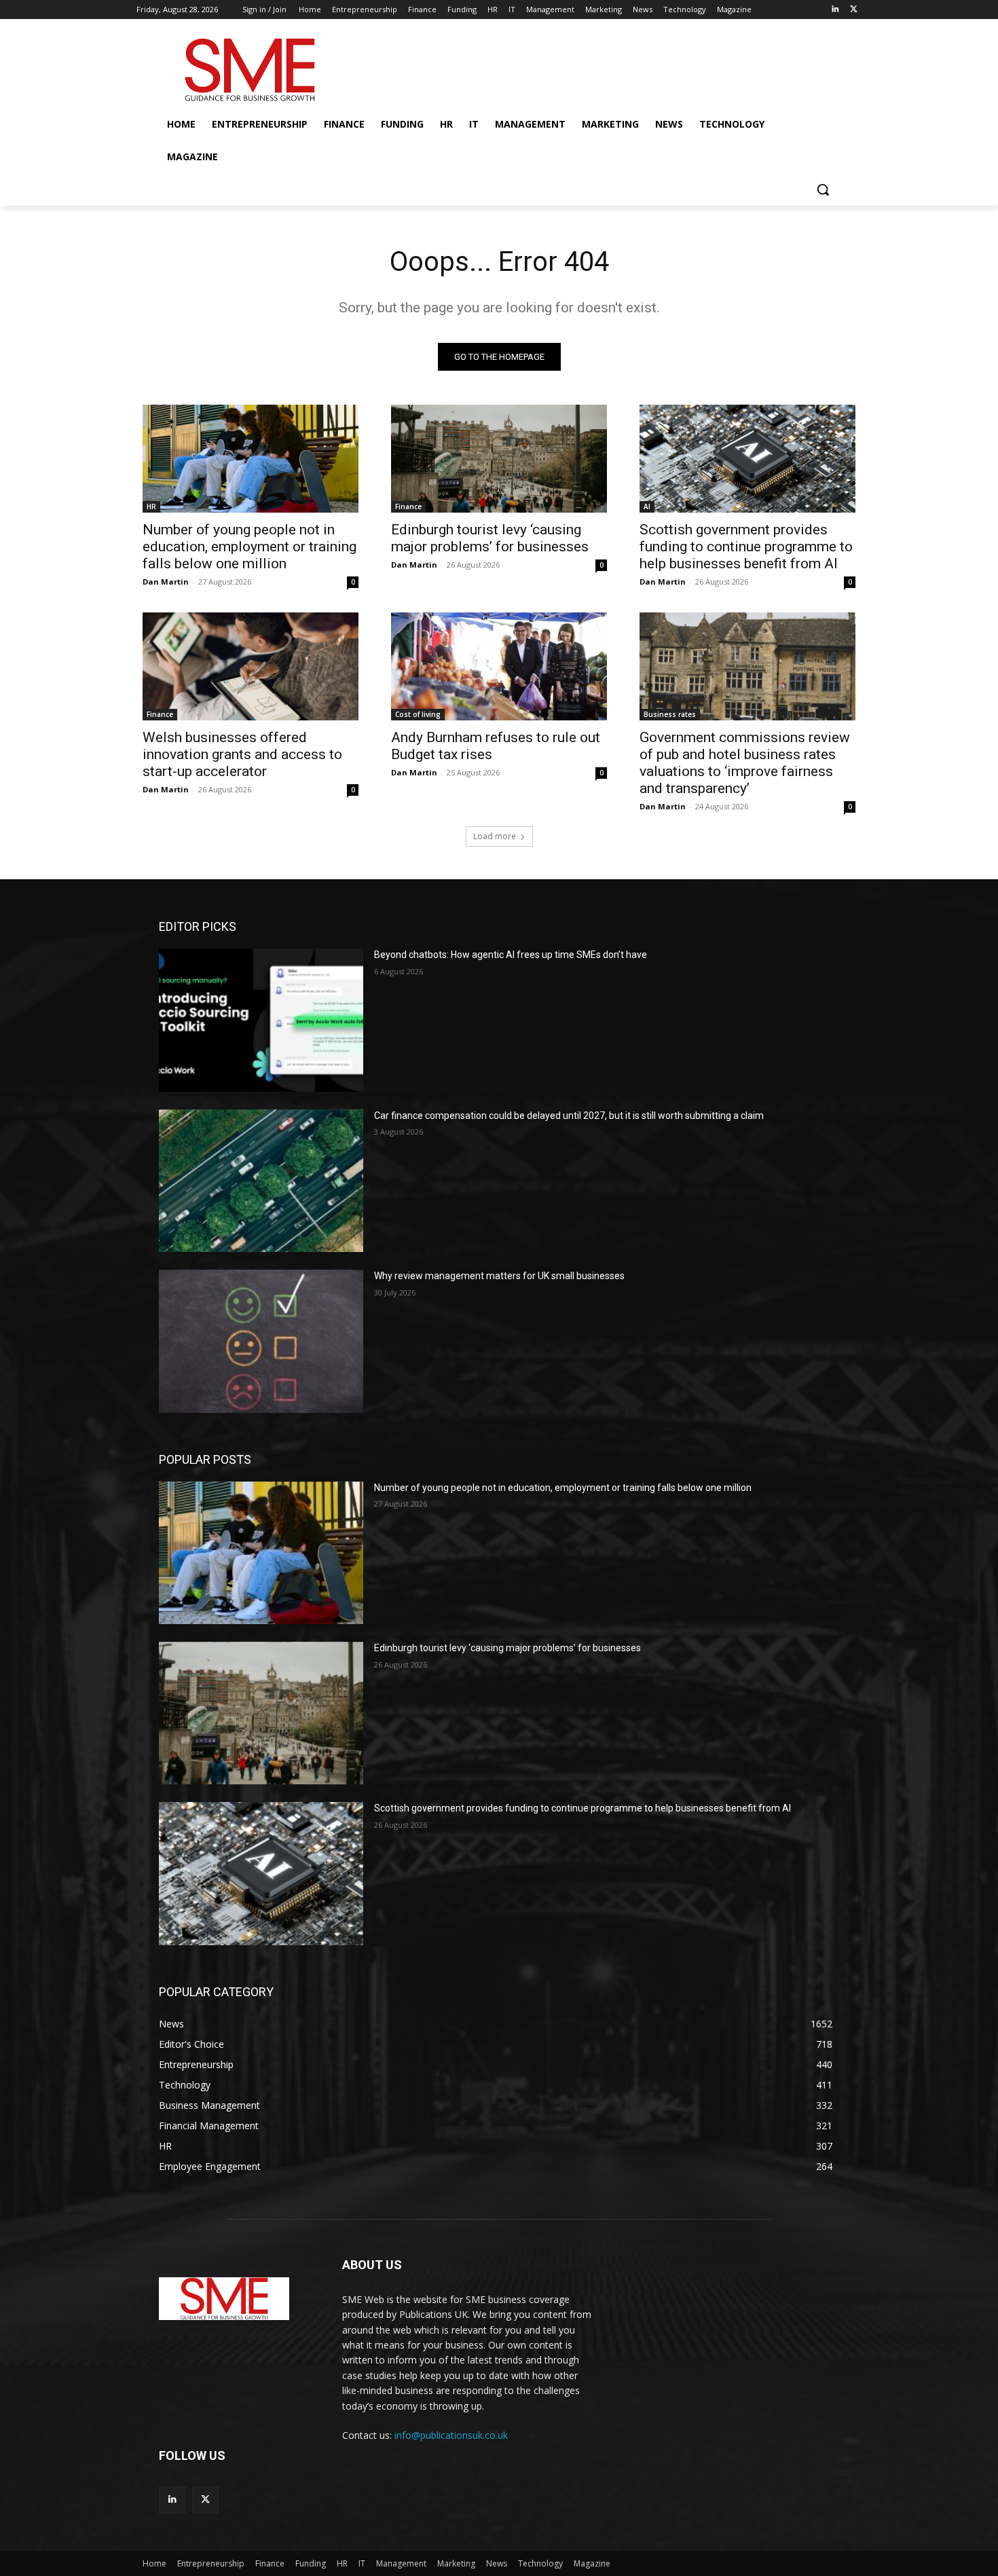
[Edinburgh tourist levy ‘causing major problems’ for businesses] (499, 459)
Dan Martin (166, 582)
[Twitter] (854, 10)
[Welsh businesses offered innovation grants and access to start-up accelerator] (251, 666)
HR (151, 507)
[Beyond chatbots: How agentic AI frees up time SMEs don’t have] (261, 1020)
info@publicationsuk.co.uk (451, 2435)
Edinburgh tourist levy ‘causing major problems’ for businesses (490, 538)
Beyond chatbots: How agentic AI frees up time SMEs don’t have (511, 955)
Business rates (670, 714)
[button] (823, 189)
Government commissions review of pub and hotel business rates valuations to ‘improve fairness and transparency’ (745, 763)
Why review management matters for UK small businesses (499, 1276)
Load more (495, 836)
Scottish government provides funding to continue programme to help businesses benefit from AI (746, 547)
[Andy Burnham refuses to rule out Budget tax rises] (499, 666)
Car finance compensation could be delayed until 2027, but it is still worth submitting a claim (569, 1116)
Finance (408, 507)
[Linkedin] (835, 10)
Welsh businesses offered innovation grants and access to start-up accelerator (242, 754)
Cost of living (418, 714)
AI (647, 507)
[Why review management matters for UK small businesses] (261, 1341)
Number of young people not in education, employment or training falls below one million (249, 547)
